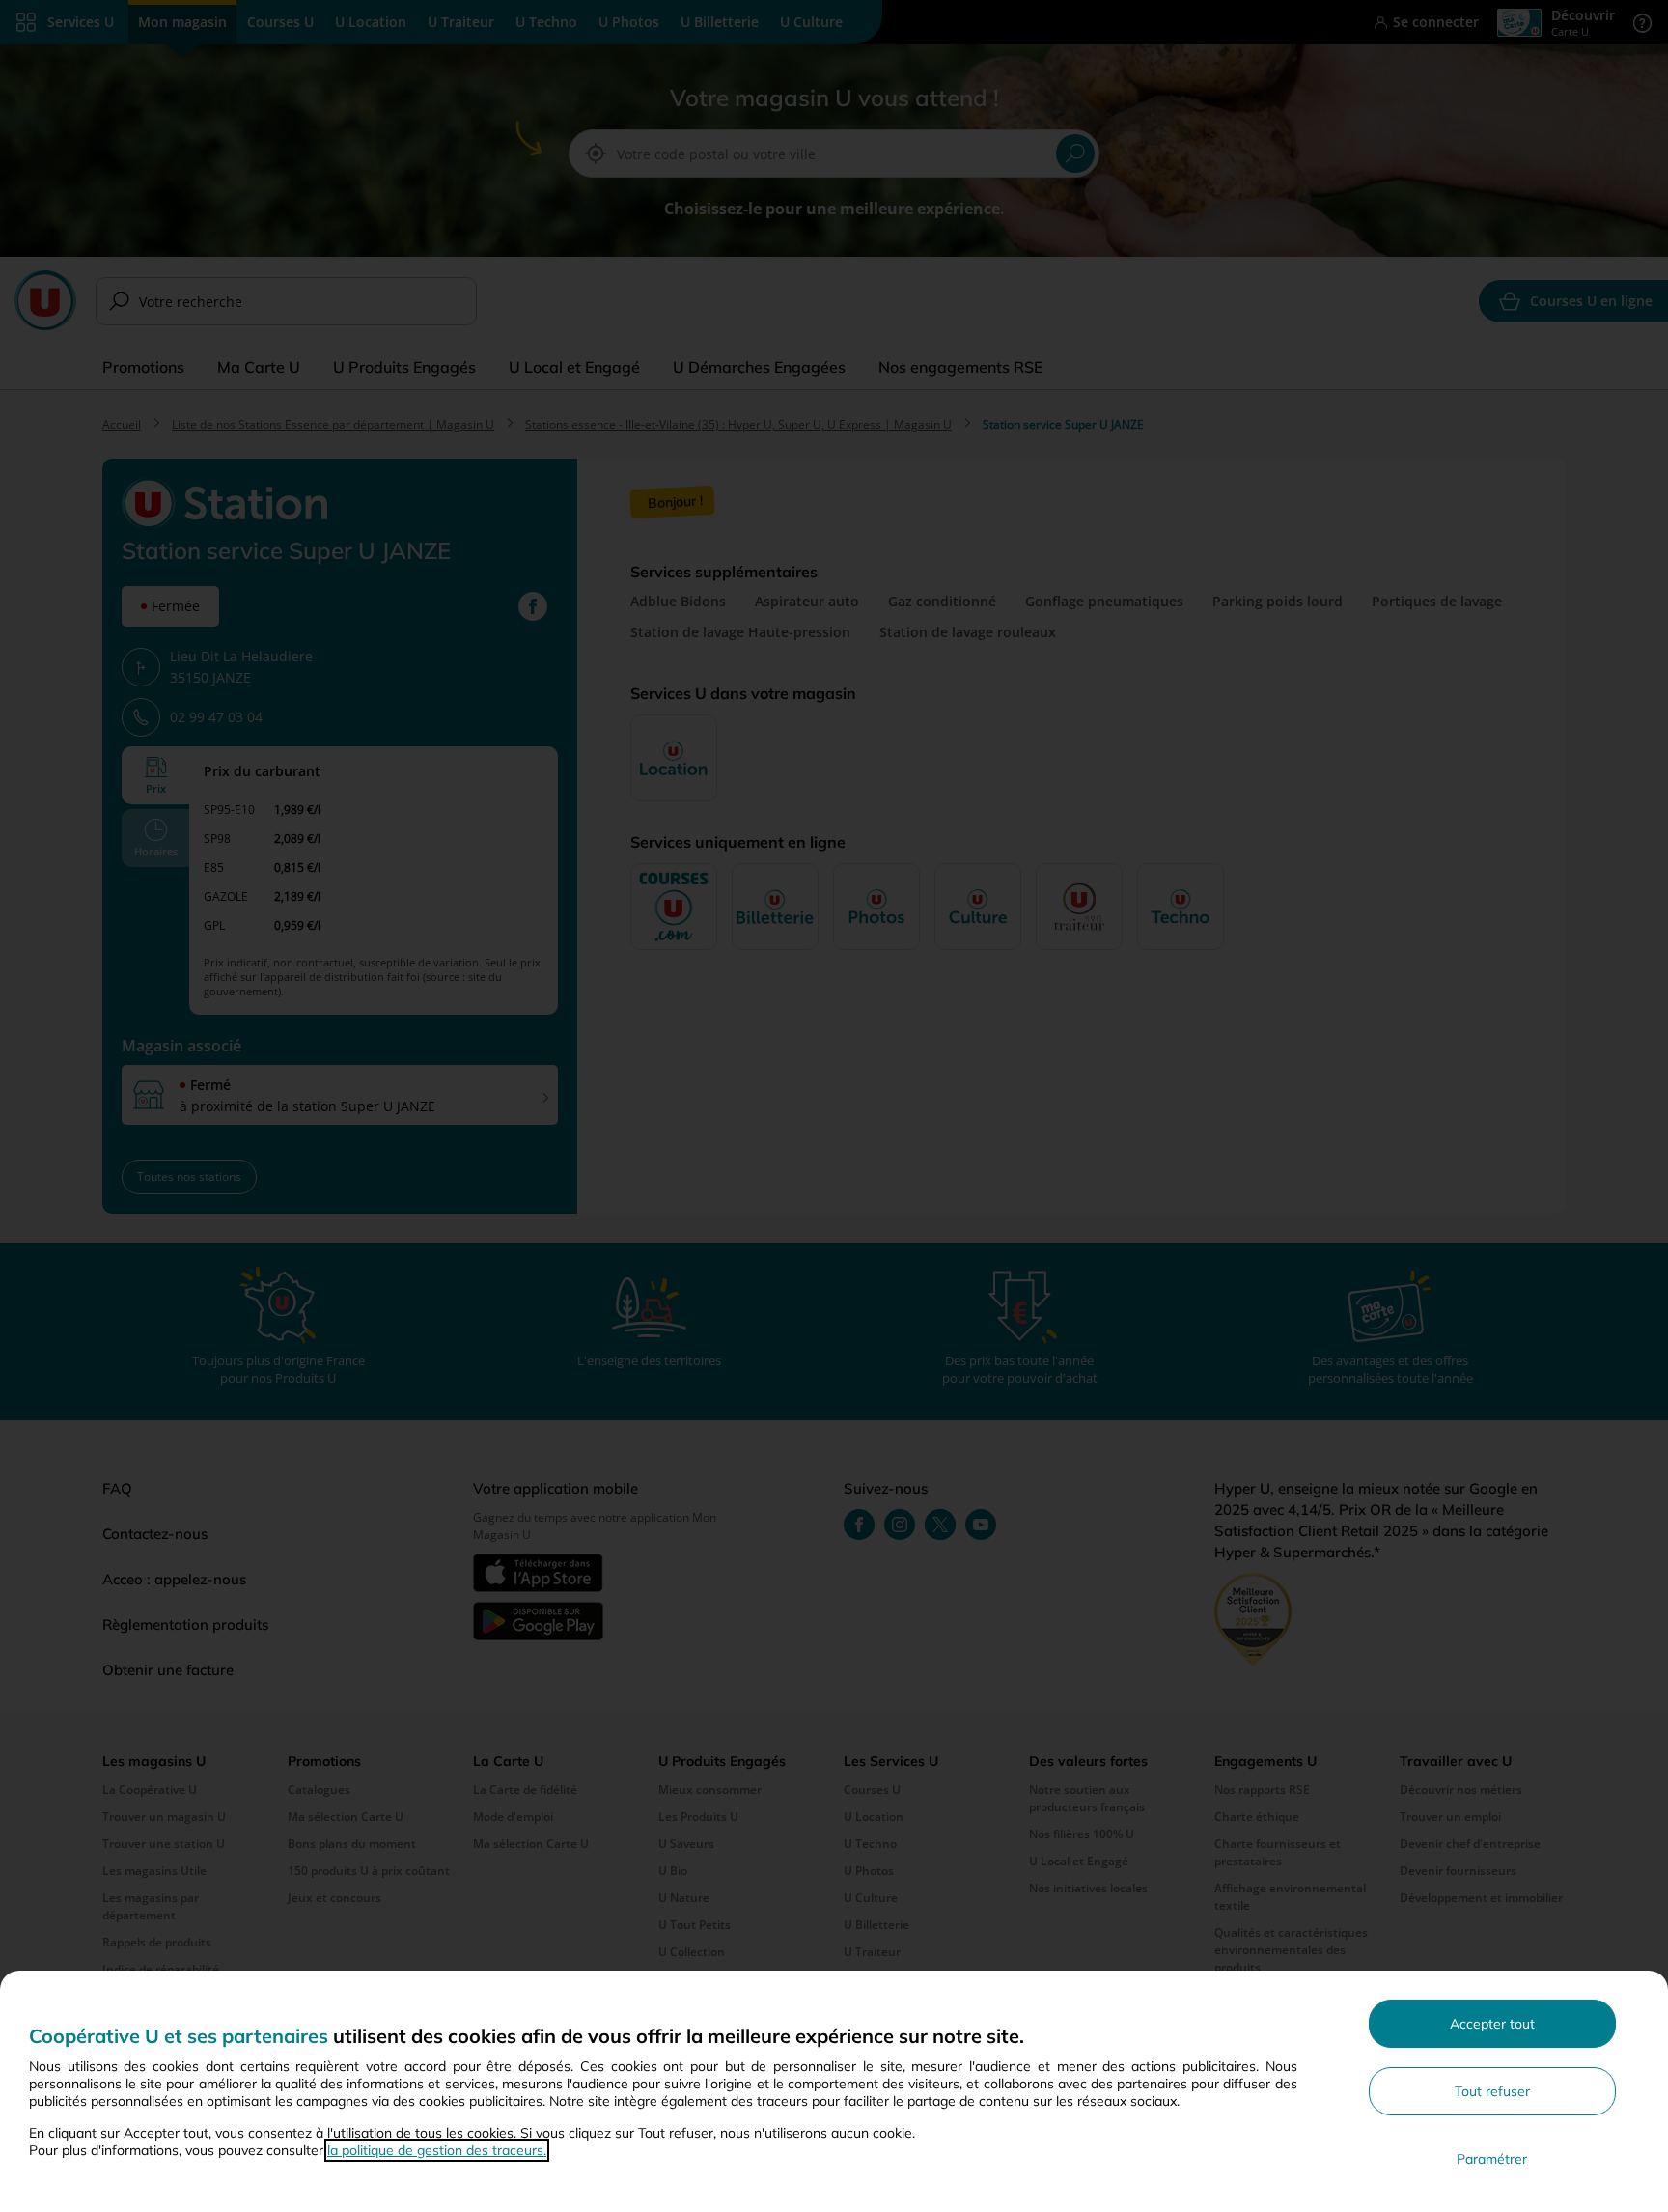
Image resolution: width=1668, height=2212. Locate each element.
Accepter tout (1492, 2024)
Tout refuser (1492, 2091)
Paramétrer (1492, 2159)
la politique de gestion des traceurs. (437, 2150)
